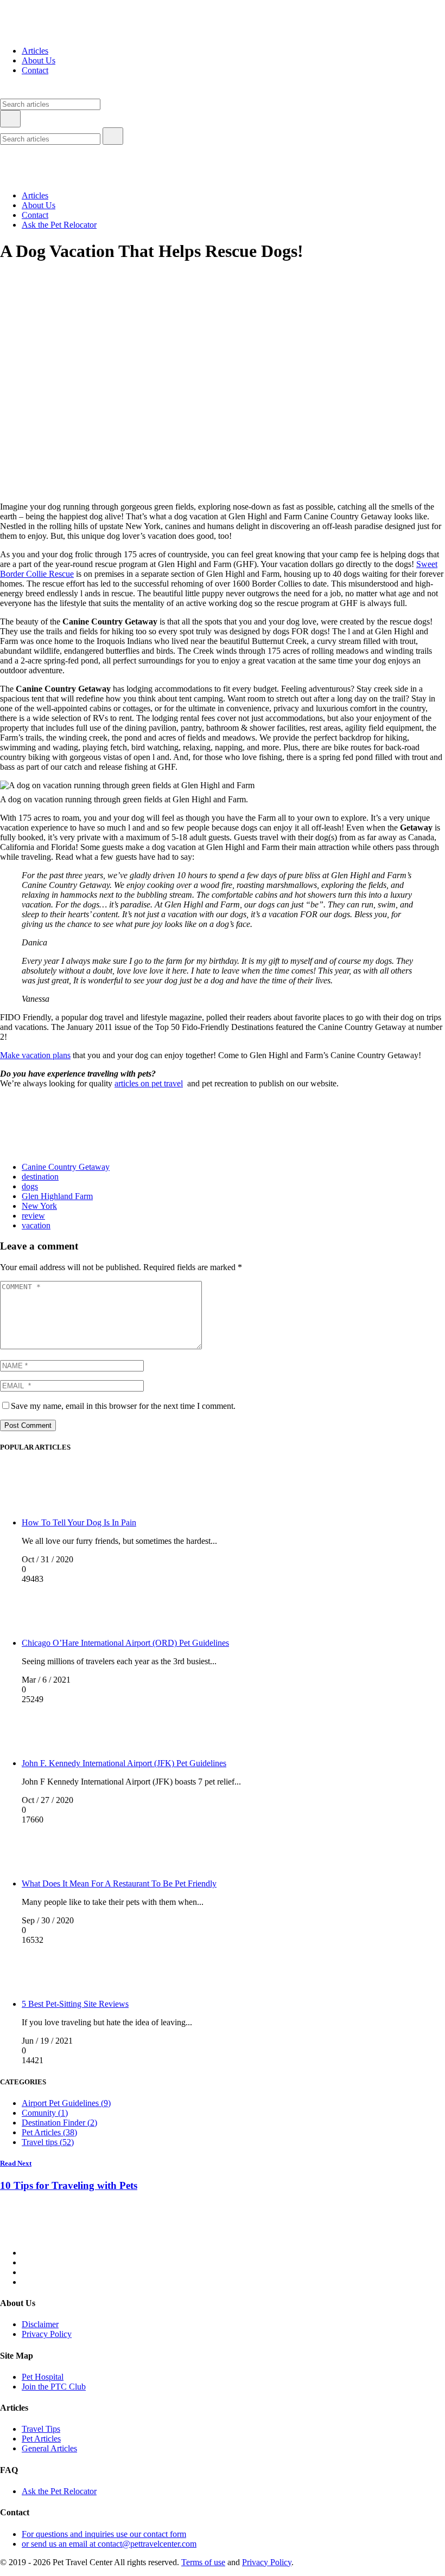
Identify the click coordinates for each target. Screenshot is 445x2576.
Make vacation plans (35, 1055)
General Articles (49, 2448)
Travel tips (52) (48, 2142)
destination (40, 1177)
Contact (35, 70)
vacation (36, 1225)
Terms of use (203, 2562)
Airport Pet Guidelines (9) (66, 2103)
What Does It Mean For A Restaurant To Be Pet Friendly (119, 1883)
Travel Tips (41, 2429)
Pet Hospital (43, 2377)
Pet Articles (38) (49, 2132)
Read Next (16, 2163)
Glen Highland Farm (57, 1196)
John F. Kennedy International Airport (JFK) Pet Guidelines (124, 1763)
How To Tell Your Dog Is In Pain (79, 1522)
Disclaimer (40, 2324)
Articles (35, 51)
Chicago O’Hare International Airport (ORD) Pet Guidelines (125, 1643)
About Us (39, 60)
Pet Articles (41, 2439)
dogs (30, 1186)
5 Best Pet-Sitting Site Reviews (75, 2004)
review (33, 1216)
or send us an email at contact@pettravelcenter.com (109, 2544)
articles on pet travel (149, 1083)
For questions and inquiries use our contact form (104, 2534)
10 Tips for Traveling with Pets (69, 2185)
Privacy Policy (47, 2334)
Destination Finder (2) (59, 2123)
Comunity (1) (45, 2113)
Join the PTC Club (54, 2387)
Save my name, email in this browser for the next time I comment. (123, 1406)
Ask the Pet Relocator (59, 225)
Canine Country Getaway (66, 1167)
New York (39, 1206)
